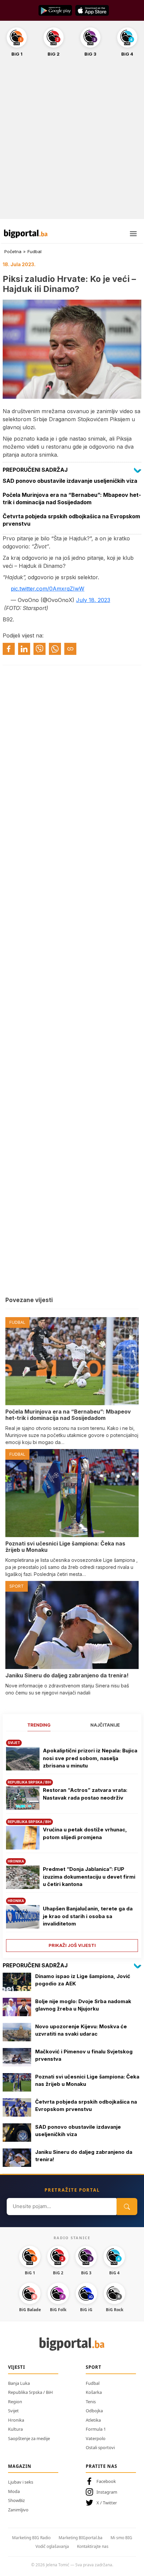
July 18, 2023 (93, 600)
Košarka (94, 2392)
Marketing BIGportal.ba (81, 2538)
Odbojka (94, 2411)
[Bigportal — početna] (26, 234)
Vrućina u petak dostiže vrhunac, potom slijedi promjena (85, 1833)
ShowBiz (16, 2500)
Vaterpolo (96, 2438)
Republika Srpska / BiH (30, 2392)
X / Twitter (107, 2503)
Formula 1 (96, 2429)
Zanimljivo (18, 2510)
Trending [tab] (39, 1725)
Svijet (13, 2411)
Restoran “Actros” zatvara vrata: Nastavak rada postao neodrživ (85, 1794)
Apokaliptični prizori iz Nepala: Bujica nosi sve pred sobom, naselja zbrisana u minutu (90, 1758)
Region (15, 2402)
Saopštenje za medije (29, 2438)
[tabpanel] (72, 1843)
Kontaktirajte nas (93, 2546)
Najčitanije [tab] (105, 1725)
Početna (13, 251)
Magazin (20, 2466)
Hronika (16, 2420)
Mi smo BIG (121, 2538)
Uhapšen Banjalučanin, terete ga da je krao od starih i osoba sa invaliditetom (88, 1916)
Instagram (107, 2492)
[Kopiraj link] (70, 649)
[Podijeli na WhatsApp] (55, 649)
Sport (94, 2367)
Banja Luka (19, 2383)
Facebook (106, 2481)
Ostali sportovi (100, 2447)
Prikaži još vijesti (72, 1945)
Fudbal (34, 251)
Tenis (91, 2402)
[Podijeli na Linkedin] (24, 649)
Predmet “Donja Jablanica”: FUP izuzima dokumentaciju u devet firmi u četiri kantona (89, 1877)
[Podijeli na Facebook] (9, 649)
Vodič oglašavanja (52, 2546)
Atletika (93, 2420)
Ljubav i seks (21, 2482)
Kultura (15, 2429)
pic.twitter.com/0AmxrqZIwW (48, 589)
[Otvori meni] (133, 234)
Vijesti (17, 2367)
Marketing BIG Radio (31, 2538)
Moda (14, 2491)
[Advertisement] (72, 142)
